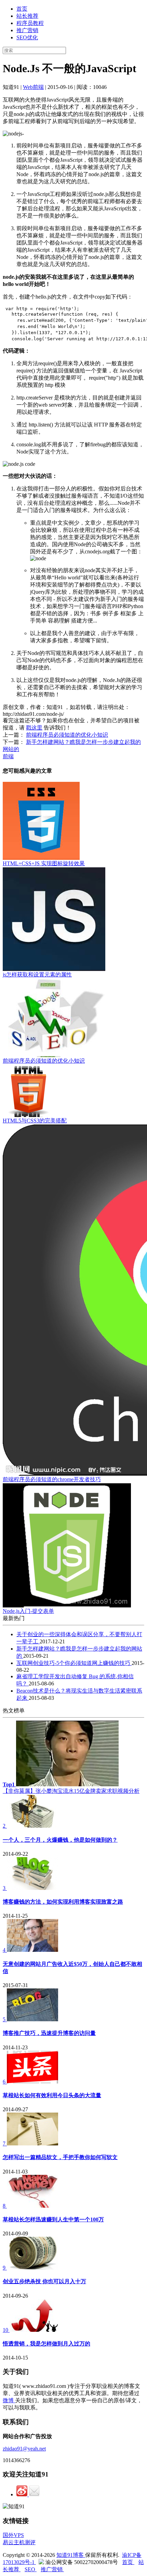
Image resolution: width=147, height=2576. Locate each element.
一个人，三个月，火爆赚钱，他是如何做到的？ (60, 1840)
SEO (31, 2569)
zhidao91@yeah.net (24, 2449)
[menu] (73, 23)
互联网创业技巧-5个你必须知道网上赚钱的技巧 (74, 1663)
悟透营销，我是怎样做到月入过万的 (46, 2344)
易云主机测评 (19, 2542)
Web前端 (33, 87)
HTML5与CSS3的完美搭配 (35, 1121)
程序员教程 (30, 23)
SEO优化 (27, 37)
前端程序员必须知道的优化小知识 (67, 735)
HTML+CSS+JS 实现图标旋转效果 (44, 863)
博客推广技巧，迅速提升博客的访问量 (49, 2033)
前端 (8, 756)
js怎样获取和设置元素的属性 (37, 975)
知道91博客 (71, 2555)
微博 (9, 2400)
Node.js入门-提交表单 (28, 1611)
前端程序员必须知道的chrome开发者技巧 (52, 1479)
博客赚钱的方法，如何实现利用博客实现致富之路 (63, 1902)
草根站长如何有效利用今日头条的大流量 (52, 2095)
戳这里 (34, 728)
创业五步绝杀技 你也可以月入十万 (44, 2281)
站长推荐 (27, 16)
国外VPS (13, 2535)
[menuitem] (80, 9)
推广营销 (27, 30)
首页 (22, 9)
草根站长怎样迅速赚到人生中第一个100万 (53, 2219)
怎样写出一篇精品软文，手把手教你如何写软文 (60, 2157)
